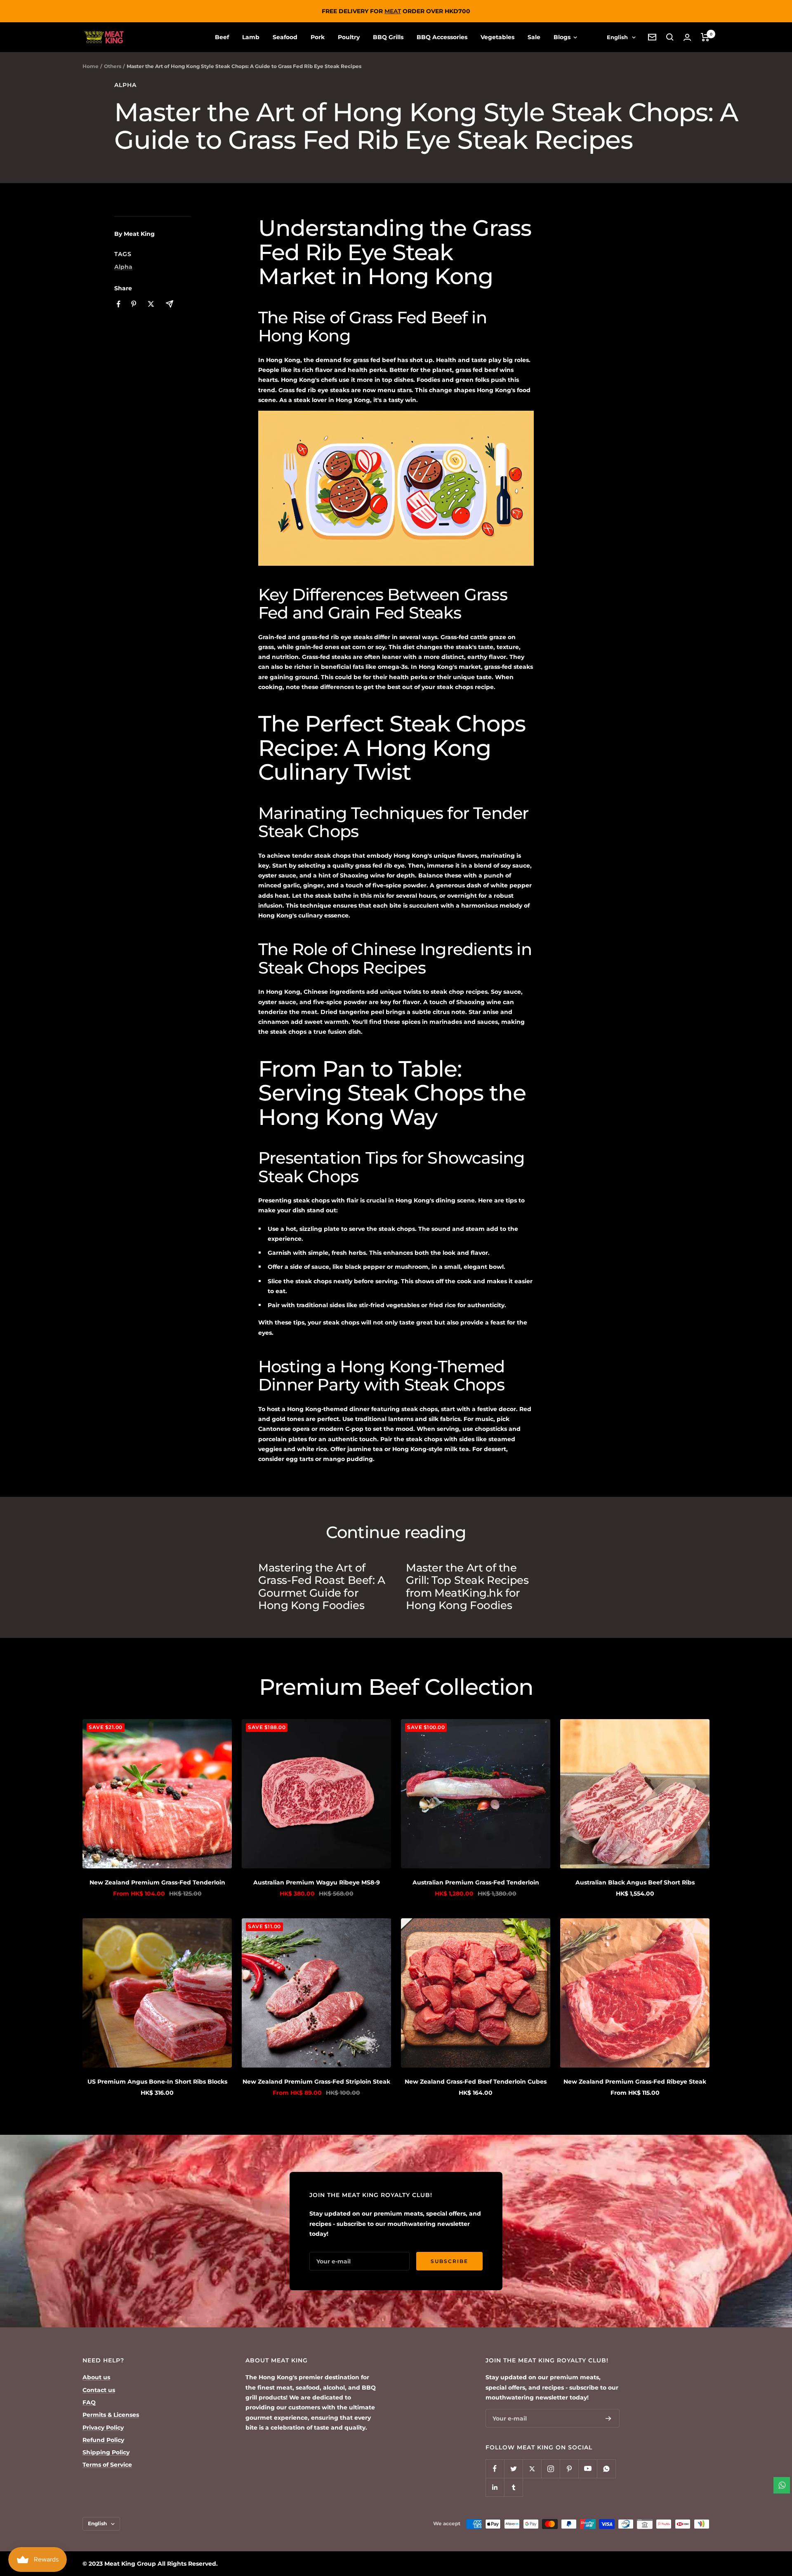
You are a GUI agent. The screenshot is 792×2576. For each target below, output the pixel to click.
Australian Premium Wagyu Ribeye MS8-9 (317, 1882)
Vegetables (497, 37)
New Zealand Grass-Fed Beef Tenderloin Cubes (476, 2082)
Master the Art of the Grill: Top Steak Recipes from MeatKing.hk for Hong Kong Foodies (467, 1587)
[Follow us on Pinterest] (569, 2469)
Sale (534, 37)
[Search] (670, 37)
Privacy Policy (103, 2428)
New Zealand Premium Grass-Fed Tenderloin (157, 1882)
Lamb (251, 37)
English (617, 37)
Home (91, 66)
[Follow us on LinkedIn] (495, 2487)
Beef (222, 37)
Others (113, 66)
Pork (318, 37)
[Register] (608, 2418)
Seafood (285, 37)
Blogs (563, 37)
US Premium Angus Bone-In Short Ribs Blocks (157, 2082)
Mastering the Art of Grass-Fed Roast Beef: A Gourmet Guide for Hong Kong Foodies (322, 1587)
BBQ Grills (388, 37)
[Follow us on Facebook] (495, 2469)
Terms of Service (107, 2465)
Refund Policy (103, 2440)
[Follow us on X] (532, 2469)
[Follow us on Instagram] (550, 2469)
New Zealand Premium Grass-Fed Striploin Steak (316, 2082)
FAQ (89, 2402)
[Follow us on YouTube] (588, 2469)
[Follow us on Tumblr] (513, 2487)
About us (96, 2377)
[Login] (687, 37)
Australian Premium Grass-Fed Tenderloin (476, 1882)
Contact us (99, 2390)
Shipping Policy (106, 2452)
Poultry (349, 37)
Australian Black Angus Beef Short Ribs (635, 1882)
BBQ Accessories (442, 37)
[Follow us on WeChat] (606, 2469)
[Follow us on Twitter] (513, 2469)
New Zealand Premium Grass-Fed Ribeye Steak (635, 2082)
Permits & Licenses (111, 2415)
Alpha (125, 85)
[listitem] (119, 304)
